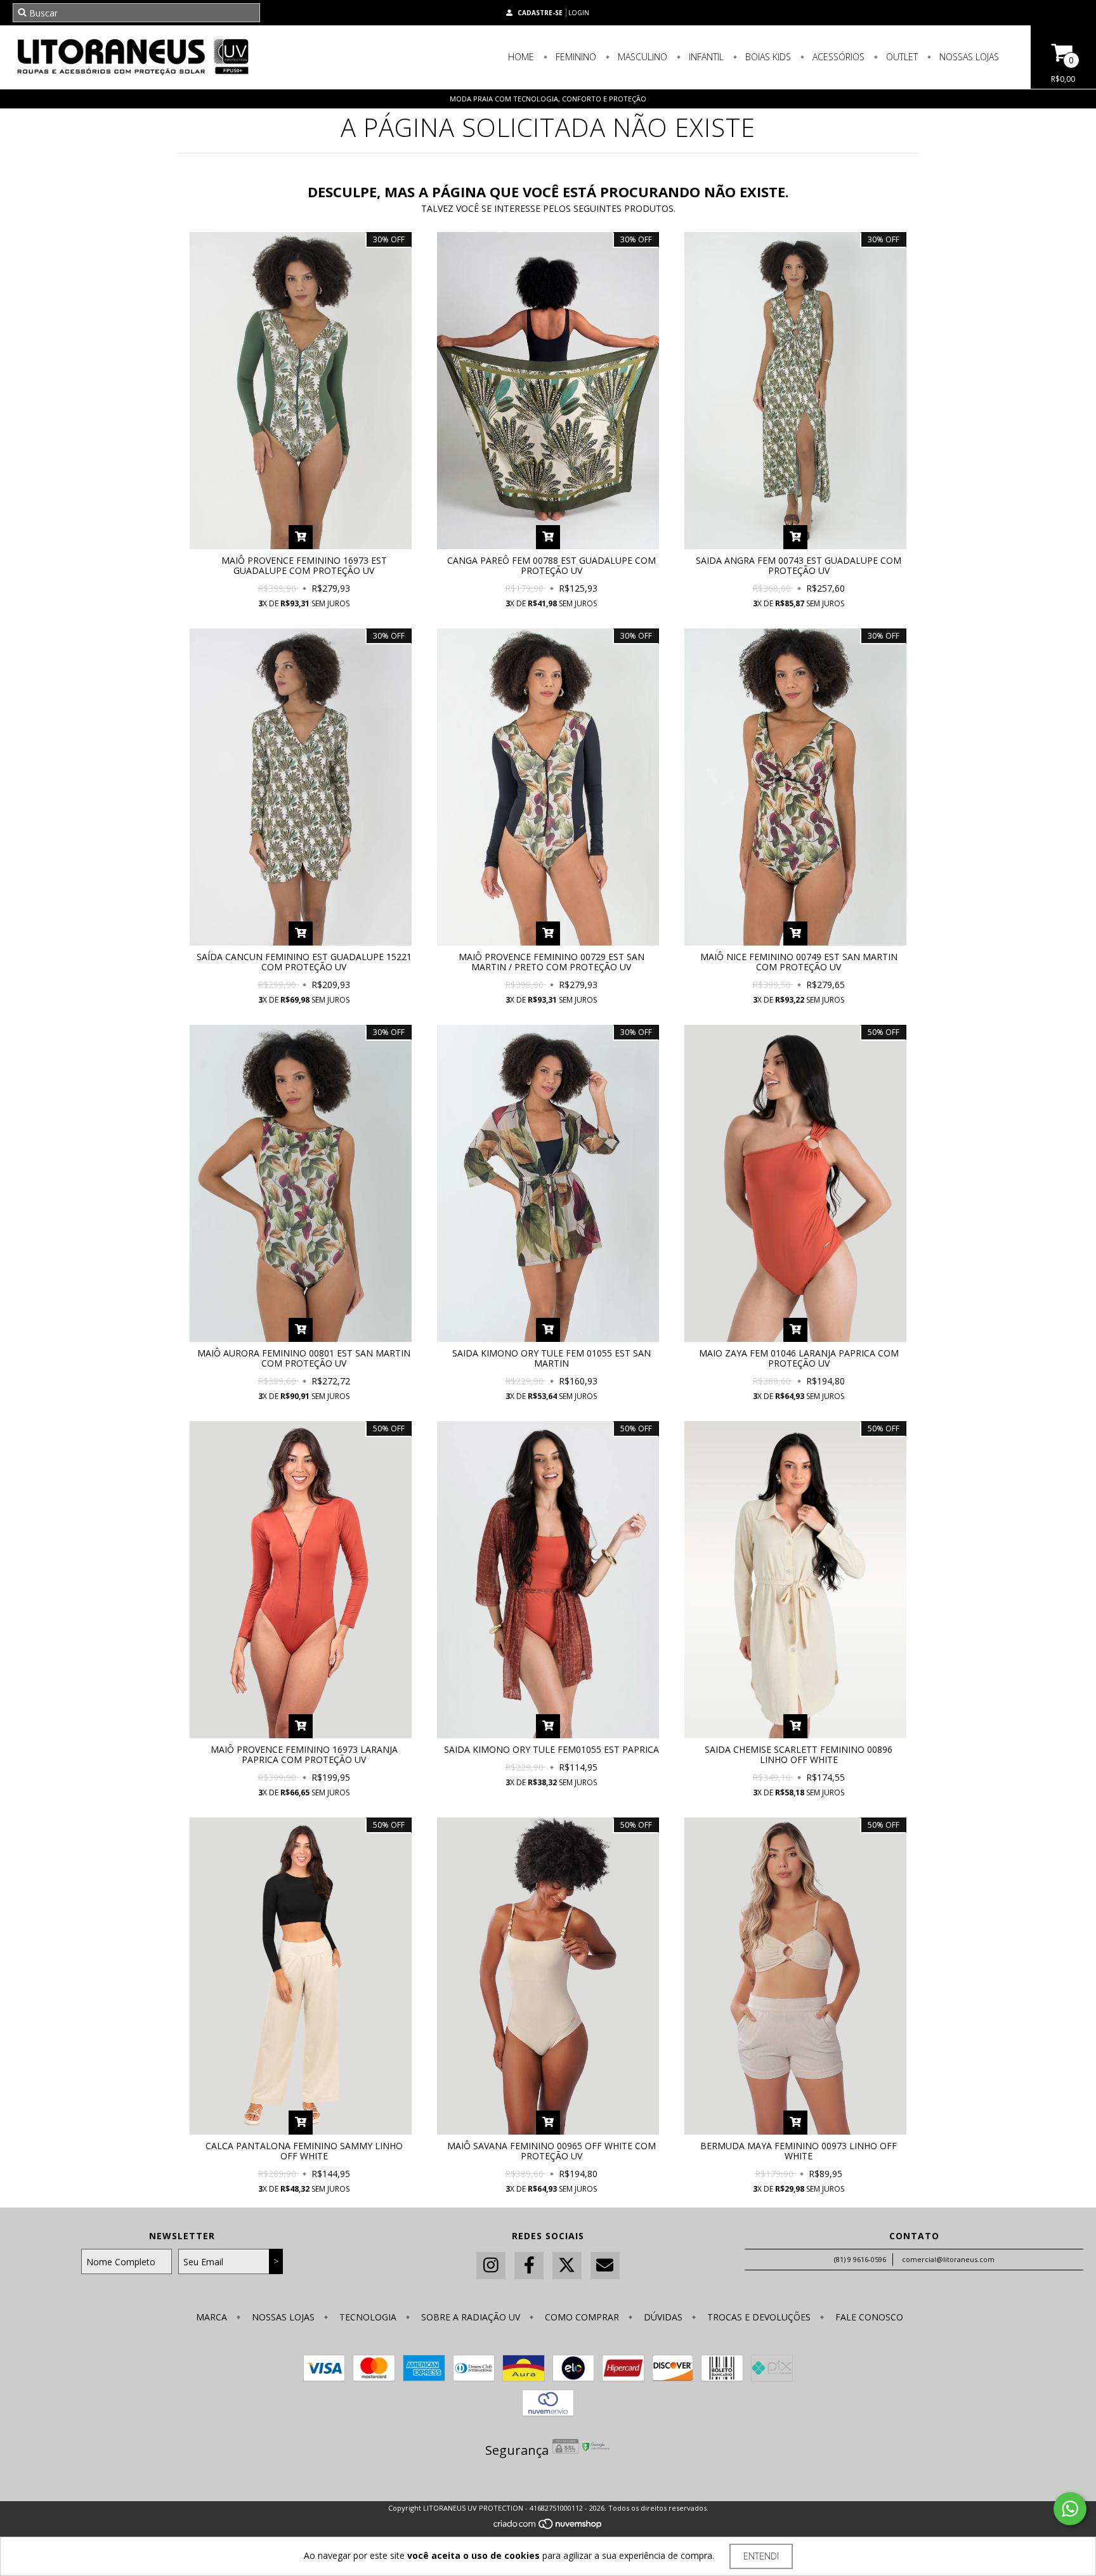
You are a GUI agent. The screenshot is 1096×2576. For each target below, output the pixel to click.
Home (521, 57)
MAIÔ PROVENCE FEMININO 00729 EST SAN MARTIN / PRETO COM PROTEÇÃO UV (551, 962)
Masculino (641, 57)
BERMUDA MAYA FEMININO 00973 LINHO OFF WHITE (799, 2151)
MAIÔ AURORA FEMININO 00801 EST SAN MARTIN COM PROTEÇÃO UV (304, 1358)
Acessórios (837, 57)
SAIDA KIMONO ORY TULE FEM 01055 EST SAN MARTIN (551, 1358)
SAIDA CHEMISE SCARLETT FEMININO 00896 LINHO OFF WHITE (799, 1754)
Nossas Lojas (968, 57)
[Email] (605, 2266)
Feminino (575, 57)
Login (579, 13)
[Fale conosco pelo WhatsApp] (1070, 2509)
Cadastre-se (540, 13)
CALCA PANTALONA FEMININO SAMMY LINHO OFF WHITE (304, 2151)
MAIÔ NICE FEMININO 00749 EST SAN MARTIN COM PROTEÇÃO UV (799, 962)
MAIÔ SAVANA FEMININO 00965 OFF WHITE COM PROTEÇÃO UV (551, 2151)
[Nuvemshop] (548, 2527)
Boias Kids (767, 57)
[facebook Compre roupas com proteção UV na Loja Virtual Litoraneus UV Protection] (529, 2266)
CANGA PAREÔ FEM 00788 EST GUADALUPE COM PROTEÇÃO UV (551, 565)
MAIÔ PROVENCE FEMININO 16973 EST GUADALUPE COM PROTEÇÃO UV (304, 565)
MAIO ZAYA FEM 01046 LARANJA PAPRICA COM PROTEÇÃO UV (799, 1358)
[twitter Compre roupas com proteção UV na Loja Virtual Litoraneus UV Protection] (567, 2266)
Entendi (761, 2556)
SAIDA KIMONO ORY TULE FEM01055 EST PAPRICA (551, 1749)
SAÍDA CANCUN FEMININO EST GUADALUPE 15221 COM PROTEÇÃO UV (304, 962)
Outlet (901, 57)
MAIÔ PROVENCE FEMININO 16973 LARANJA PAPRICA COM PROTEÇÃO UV (304, 1754)
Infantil (705, 57)
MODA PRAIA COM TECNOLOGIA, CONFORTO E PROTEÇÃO (548, 99)
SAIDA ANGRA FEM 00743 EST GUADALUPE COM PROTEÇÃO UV (799, 565)
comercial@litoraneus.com (948, 2259)
